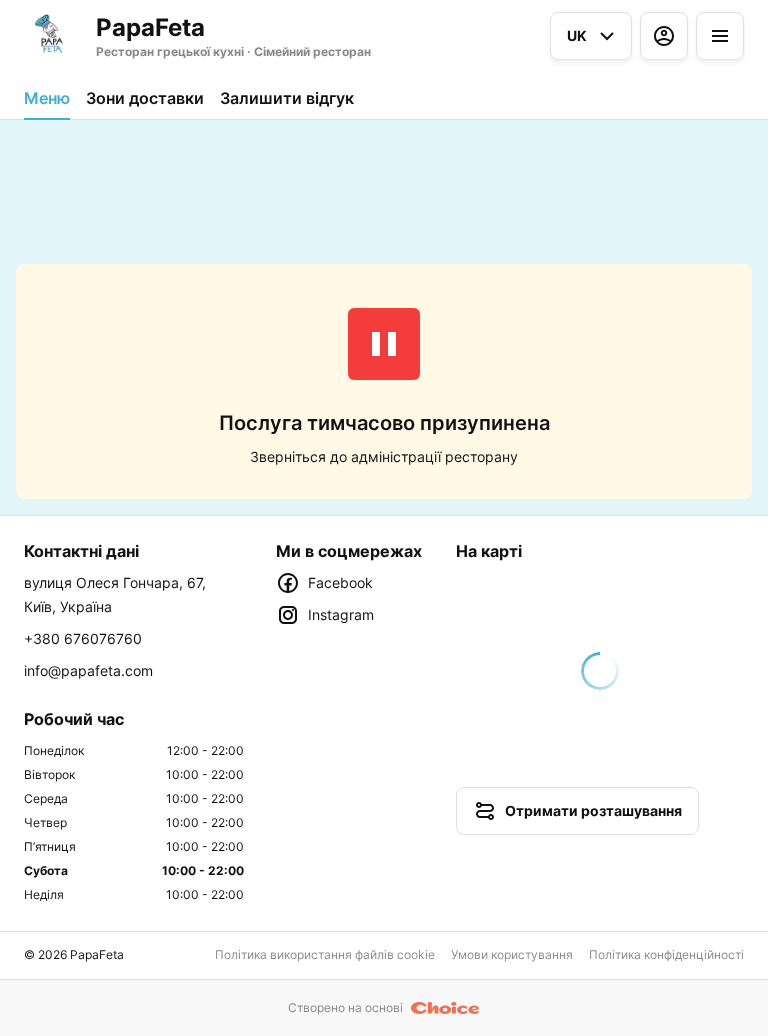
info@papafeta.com (88, 670)
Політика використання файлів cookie (325, 954)
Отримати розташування (593, 810)
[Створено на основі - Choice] (445, 1008)
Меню (47, 98)
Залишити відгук (287, 98)
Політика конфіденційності (666, 954)
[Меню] (720, 36)
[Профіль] (664, 36)
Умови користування (512, 954)
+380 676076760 (83, 638)
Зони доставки (145, 98)
